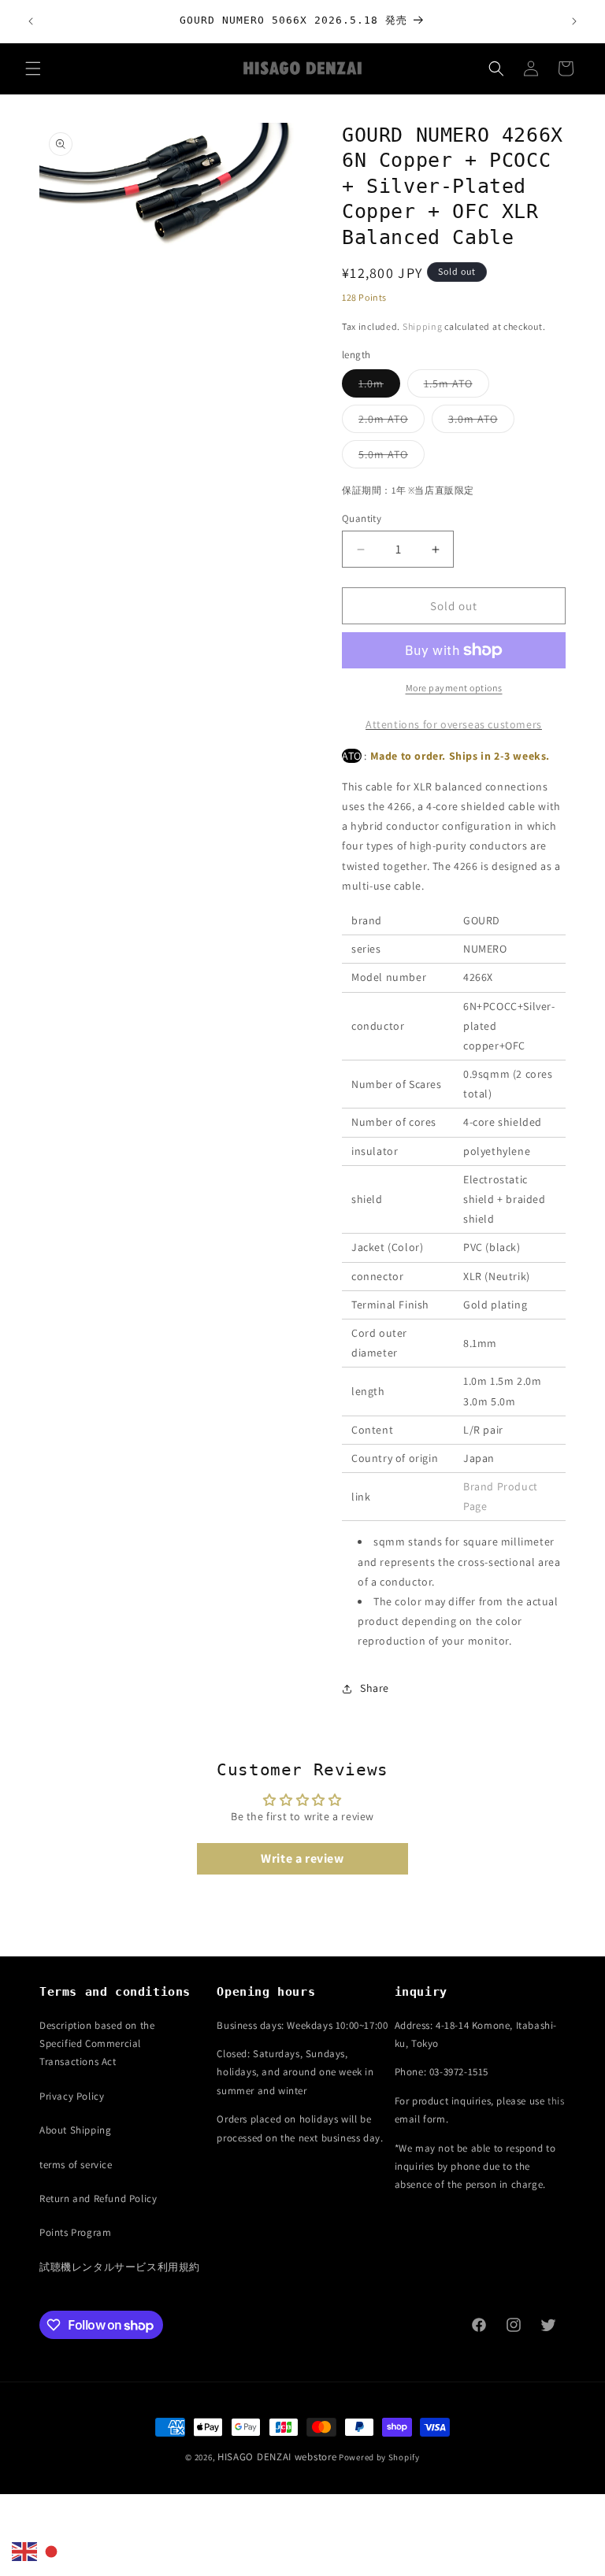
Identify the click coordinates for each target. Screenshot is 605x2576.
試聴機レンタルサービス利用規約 (120, 2267)
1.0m (379, 387)
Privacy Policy (72, 2096)
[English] (25, 2551)
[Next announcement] (574, 21)
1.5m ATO (457, 387)
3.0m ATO (481, 422)
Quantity (362, 518)
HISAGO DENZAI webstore (277, 2457)
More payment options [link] (454, 688)
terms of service (76, 2165)
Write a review (302, 1858)
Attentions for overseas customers (454, 724)
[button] (33, 68)
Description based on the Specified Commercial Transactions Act (97, 2044)
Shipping (423, 326)
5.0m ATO (392, 457)
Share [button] (375, 1688)
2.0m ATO (392, 422)
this (556, 2101)
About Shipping (75, 2130)
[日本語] (52, 2551)
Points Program (75, 2232)
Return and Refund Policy (98, 2198)
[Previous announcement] (31, 21)
